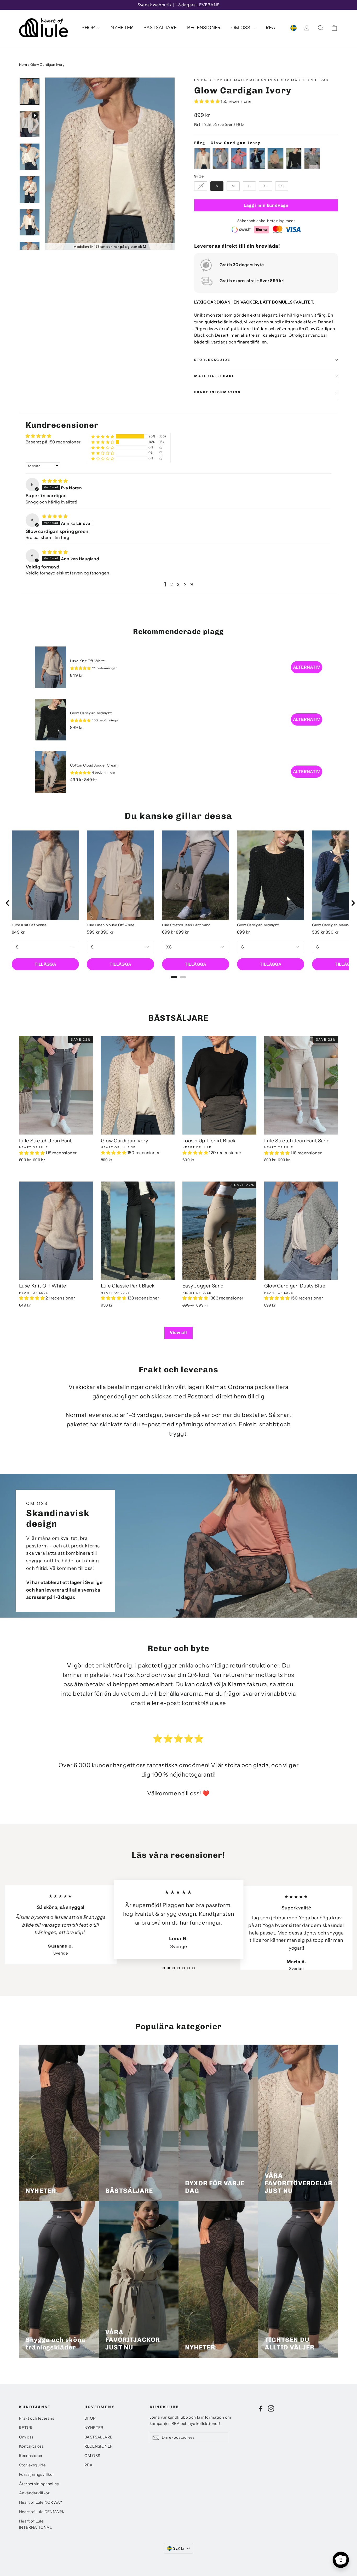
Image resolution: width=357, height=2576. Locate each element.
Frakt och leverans (37, 2418)
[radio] (202, 158)
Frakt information (218, 392)
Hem (23, 64)
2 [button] (172, 584)
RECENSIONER (204, 28)
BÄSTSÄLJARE (160, 28)
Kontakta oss (31, 2446)
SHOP (89, 28)
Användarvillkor (34, 2493)
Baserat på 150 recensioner (53, 442)
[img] (55, 481)
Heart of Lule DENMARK (42, 2512)
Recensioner (31, 2456)
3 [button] (178, 584)
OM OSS (241, 28)
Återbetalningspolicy (39, 2484)
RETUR (26, 2428)
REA (271, 28)
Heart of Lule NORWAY (41, 2502)
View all (179, 1332)
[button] (207, 101)
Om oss (26, 2437)
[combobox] (179, 2548)
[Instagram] (271, 2408)
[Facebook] (261, 2408)
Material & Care (214, 376)
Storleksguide (212, 360)
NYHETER (122, 28)
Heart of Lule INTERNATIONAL (36, 2524)
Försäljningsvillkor (37, 2474)
